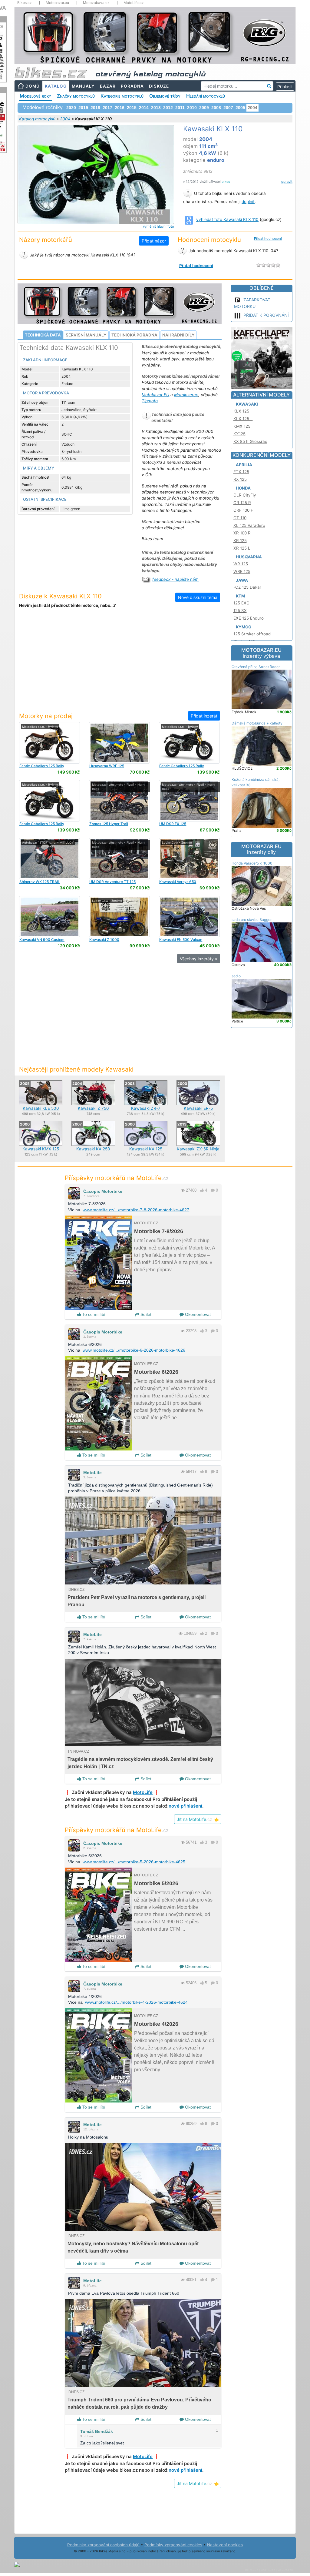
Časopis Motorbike (103, 1191)
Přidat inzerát (204, 716)
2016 (120, 108)
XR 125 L (242, 548)
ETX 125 (241, 472)
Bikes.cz (25, 3)
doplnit (248, 202)
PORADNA (132, 86)
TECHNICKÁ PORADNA (134, 335)
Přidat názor (154, 241)
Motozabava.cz (96, 3)
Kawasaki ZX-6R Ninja (198, 1149)
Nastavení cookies (225, 2545)
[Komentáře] (213, 1190)
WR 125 (241, 564)
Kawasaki (247, 404)
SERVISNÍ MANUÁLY (86, 335)
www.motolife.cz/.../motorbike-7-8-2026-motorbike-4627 (136, 1210)
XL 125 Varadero (249, 525)
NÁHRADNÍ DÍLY (178, 335)
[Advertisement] (120, 664)
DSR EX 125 (173, 824)
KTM (240, 596)
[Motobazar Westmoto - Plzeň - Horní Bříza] (119, 800)
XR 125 (240, 540)
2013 (156, 108)
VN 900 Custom (42, 940)
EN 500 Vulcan (181, 940)
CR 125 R (242, 503)
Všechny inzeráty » (199, 959)
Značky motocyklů (76, 96)
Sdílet (145, 1314)
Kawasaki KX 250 (93, 1149)
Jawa (242, 580)
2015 (132, 108)
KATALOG (56, 86)
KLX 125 (241, 411)
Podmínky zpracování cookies (173, 2545)
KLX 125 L (243, 419)
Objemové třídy (165, 96)
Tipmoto (150, 401)
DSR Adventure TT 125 (112, 882)
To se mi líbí (93, 1314)
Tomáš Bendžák (97, 2431)
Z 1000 (104, 940)
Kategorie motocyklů (122, 96)
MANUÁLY (83, 86)
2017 (107, 108)
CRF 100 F (243, 510)
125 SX (240, 611)
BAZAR (108, 86)
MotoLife (92, 1473)
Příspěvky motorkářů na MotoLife (117, 1178)
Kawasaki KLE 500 (41, 1108)
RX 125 (240, 479)
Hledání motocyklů (206, 96)
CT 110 (240, 518)
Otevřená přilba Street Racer (256, 667)
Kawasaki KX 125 (146, 1149)
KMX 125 (242, 426)
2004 (65, 119)
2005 (240, 108)
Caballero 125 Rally (42, 766)
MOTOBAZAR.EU (261, 653)
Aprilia (244, 465)
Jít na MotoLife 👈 (198, 1819)
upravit (287, 182)
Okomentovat (197, 1314)
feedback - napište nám (175, 579)
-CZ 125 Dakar (247, 587)
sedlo (236, 976)
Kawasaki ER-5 (198, 1108)
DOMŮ (33, 86)
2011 (180, 108)
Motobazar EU (155, 395)
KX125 (239, 434)
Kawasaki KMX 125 (41, 1149)
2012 (168, 108)
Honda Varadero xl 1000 (252, 863)
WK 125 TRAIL (40, 882)
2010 (192, 108)
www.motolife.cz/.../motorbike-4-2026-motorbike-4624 (136, 2002)
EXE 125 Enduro (249, 618)
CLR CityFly (245, 495)
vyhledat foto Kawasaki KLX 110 (227, 219)
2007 (228, 108)
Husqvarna (249, 557)
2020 (71, 108)
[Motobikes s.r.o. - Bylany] (49, 742)
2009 (204, 108)
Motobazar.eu (57, 3)
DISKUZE (159, 86)
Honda (243, 488)
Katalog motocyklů (37, 119)
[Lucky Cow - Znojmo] (189, 858)
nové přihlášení (185, 1806)
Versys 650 (178, 882)
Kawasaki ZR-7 (146, 1108)
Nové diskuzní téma (198, 597)
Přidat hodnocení (268, 239)
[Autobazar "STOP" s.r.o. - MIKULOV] (49, 858)
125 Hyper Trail (109, 824)
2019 (83, 108)
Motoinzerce (186, 395)
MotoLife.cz (134, 3)
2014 (144, 108)
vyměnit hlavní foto (158, 226)
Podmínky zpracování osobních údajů (103, 2545)
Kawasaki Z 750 (93, 1108)
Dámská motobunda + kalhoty (257, 723)
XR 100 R (242, 533)
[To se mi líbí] (202, 1190)
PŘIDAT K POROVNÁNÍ (266, 315)
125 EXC (241, 603)
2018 (95, 108)
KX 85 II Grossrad (250, 441)
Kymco (244, 627)
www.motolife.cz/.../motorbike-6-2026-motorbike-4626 (134, 1350)
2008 (216, 108)
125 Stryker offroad (252, 634)
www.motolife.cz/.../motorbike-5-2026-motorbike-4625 (134, 1862)
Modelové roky (35, 96)
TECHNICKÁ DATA (43, 335)
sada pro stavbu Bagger (252, 920)
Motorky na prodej (46, 716)
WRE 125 (107, 766)
